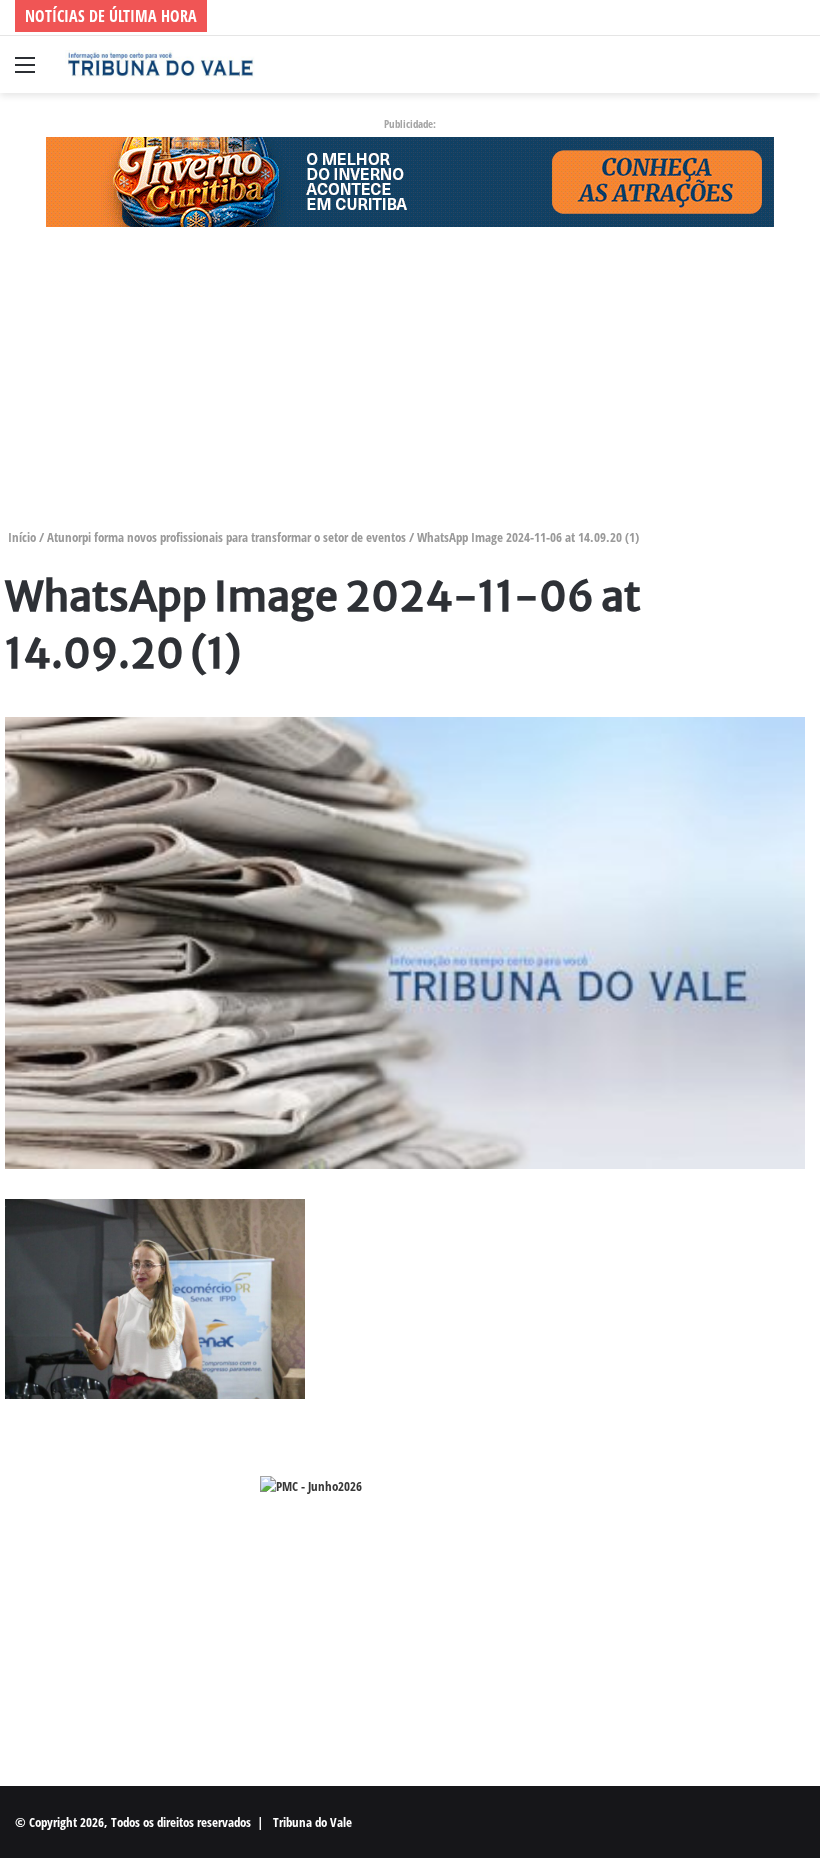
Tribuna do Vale (312, 1822)
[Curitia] (410, 180)
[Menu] (25, 71)
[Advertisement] (410, 387)
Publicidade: (410, 123)
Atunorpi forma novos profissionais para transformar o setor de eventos (226, 537)
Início (20, 537)
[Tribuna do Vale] (160, 64)
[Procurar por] (795, 71)
